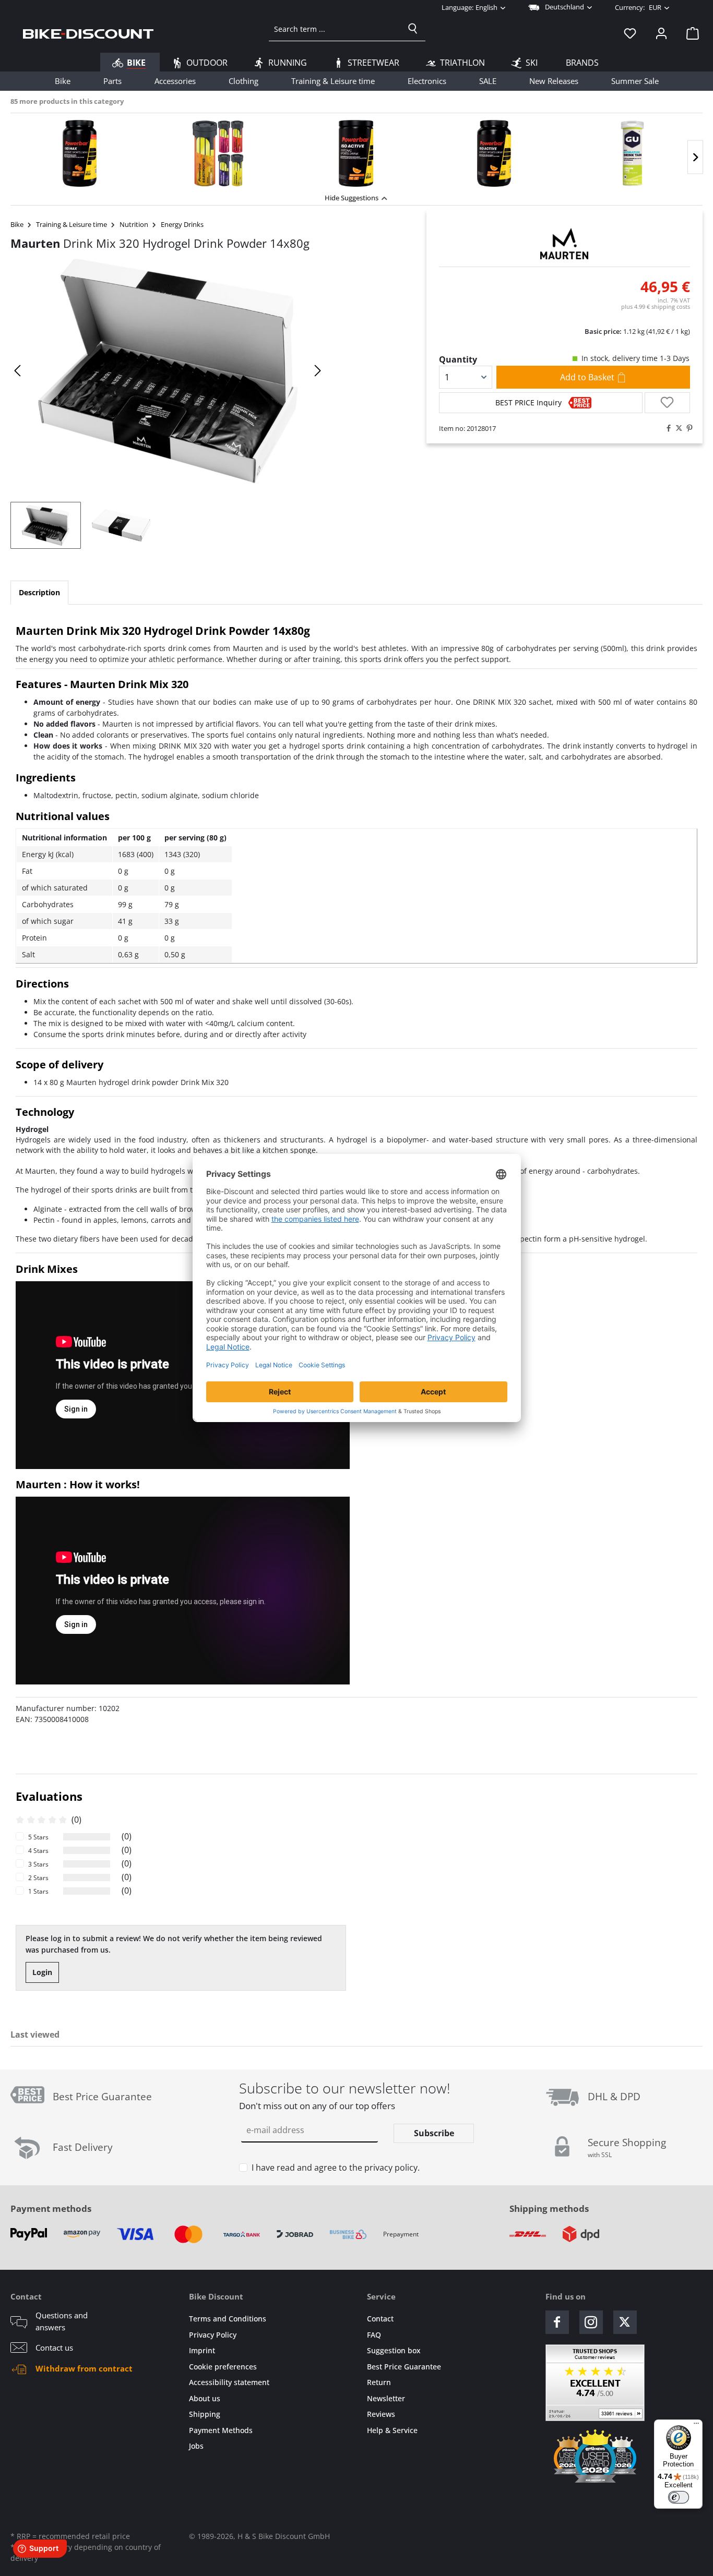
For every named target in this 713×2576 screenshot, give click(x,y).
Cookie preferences (223, 2367)
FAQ (374, 2335)
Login (42, 1972)
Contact (380, 2319)
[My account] (661, 33)
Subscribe (434, 2133)
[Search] (413, 29)
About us (205, 2398)
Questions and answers (62, 2321)
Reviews (381, 2414)
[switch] (679, 2497)
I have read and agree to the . (336, 2168)
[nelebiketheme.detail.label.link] (80, 153)
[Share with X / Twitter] (676, 428)
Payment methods (51, 2208)
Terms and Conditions (228, 2319)
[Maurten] (565, 244)
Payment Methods (221, 2430)
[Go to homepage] (88, 33)
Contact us (54, 2348)
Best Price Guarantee (404, 2367)
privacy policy (391, 2168)
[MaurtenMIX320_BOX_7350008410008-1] (168, 371)
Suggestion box (394, 2350)
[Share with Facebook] (666, 428)
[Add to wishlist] (667, 403)
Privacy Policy (213, 2335)
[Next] (695, 157)
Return (379, 2382)
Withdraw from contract (84, 2368)
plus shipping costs (656, 306)
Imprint (202, 2350)
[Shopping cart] (690, 33)
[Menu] (696, 2426)
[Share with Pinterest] (687, 428)
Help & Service (392, 2430)
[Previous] (18, 371)
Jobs (196, 2446)
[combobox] (335, 29)
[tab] (39, 593)
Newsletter (386, 2398)
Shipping (205, 2414)
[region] (356, 151)
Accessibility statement (229, 2382)
